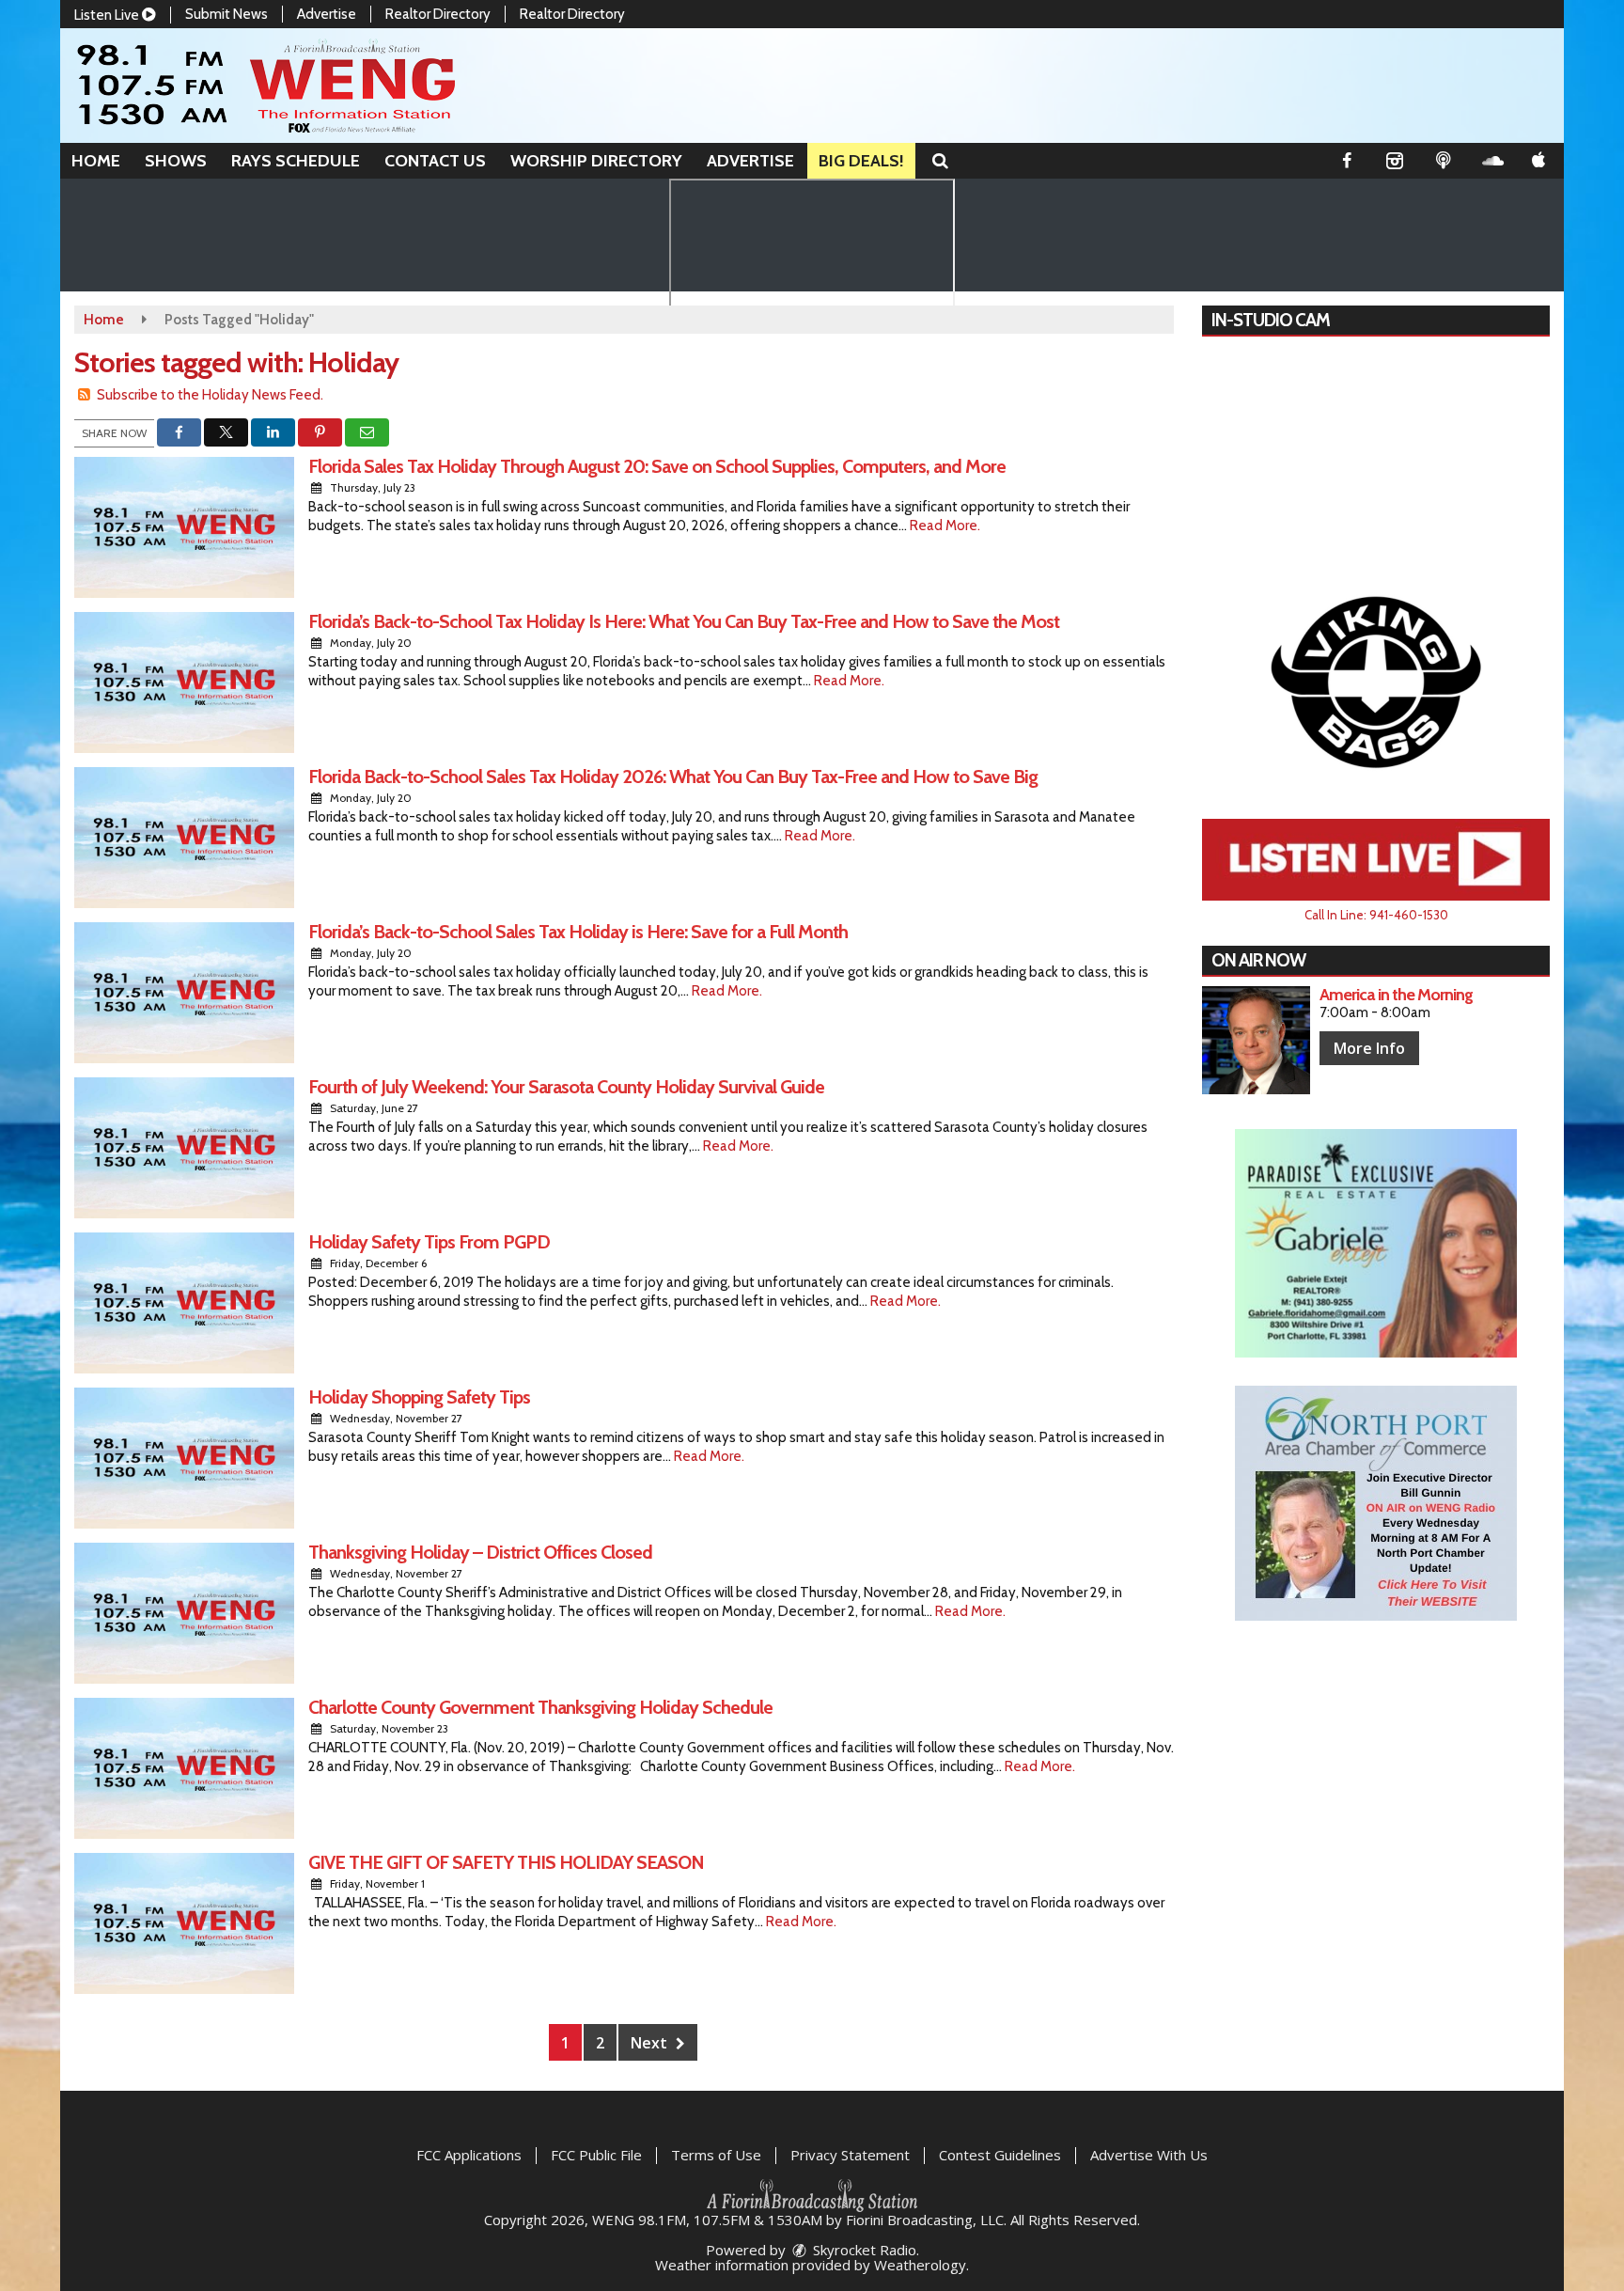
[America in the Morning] (1256, 1040)
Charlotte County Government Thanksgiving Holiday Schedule (540, 1707)
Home (96, 161)
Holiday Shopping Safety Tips (419, 1397)
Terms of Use (716, 2155)
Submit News (226, 14)
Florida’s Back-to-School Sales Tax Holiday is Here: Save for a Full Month (578, 932)
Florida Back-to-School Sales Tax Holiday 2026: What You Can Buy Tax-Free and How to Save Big (673, 777)
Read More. (945, 526)
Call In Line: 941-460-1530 (1376, 915)
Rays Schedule (296, 161)
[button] (940, 161)
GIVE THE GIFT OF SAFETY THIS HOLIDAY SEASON (506, 1862)
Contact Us (435, 161)
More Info (1369, 1048)
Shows (176, 161)
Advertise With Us (1149, 2155)
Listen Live (108, 15)
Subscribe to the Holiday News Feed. (210, 395)
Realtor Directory (438, 14)
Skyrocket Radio (863, 2250)
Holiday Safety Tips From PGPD (429, 1242)
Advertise (327, 14)
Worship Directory (596, 161)
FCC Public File (596, 2155)
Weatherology (920, 2265)
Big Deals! (861, 161)
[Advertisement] (1376, 681)
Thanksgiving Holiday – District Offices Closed (480, 1552)
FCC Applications (469, 2155)
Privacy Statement (850, 2155)
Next (651, 2043)
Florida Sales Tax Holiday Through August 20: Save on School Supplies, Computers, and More (657, 466)
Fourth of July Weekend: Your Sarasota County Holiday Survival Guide (566, 1087)
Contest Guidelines (1000, 2155)
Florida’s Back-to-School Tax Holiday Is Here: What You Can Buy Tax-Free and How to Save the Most (684, 621)
